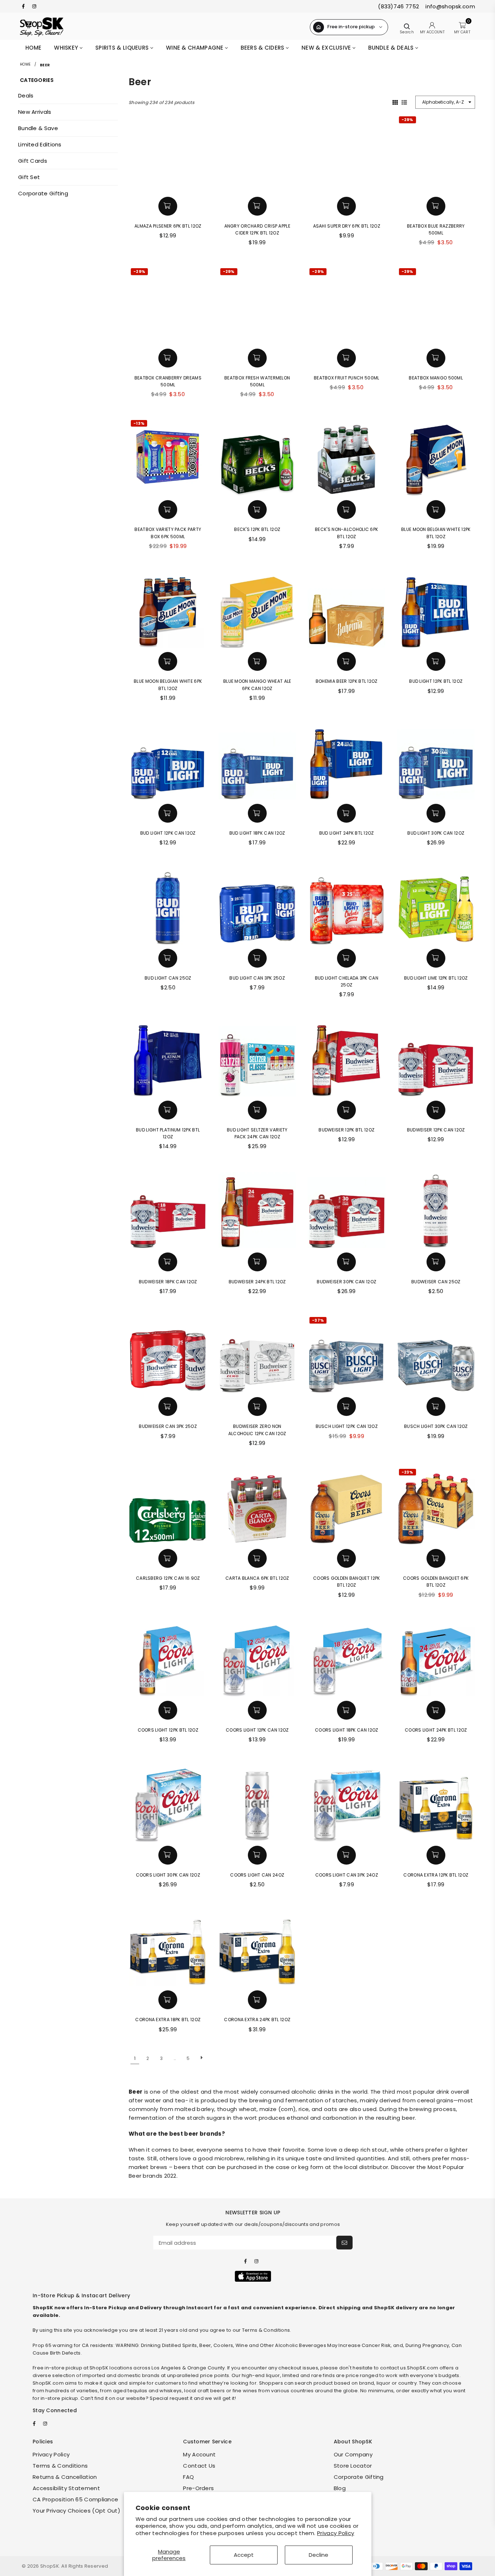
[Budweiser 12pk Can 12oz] (436, 1057)
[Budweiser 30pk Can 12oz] (347, 1209)
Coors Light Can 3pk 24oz (347, 1875)
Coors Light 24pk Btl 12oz (436, 1730)
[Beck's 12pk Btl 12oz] (257, 457)
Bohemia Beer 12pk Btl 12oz (347, 681)
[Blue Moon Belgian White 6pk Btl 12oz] (168, 609)
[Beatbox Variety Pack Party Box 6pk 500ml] (168, 457)
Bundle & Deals (392, 48)
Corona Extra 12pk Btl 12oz (436, 1875)
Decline (319, 2555)
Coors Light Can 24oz (257, 1875)
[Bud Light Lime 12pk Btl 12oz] (436, 905)
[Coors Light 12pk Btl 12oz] (168, 1658)
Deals (26, 95)
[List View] (404, 102)
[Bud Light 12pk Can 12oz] (168, 761)
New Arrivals (35, 112)
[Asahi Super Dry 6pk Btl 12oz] (347, 153)
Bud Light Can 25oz (168, 978)
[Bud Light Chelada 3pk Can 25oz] (347, 905)
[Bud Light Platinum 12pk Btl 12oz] (168, 1057)
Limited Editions (40, 144)
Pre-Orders (198, 2488)
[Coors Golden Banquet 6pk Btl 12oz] (436, 1506)
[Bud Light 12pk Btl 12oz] (436, 609)
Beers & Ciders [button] (263, 48)
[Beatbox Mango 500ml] (436, 305)
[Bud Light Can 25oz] (168, 905)
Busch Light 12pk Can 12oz (347, 1426)
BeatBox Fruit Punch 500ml (347, 378)
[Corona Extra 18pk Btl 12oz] (168, 1947)
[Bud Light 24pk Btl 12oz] (347, 761)
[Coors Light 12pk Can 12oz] (257, 1658)
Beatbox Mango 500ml (436, 378)
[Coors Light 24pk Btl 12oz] (436, 1658)
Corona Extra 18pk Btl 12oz (168, 2020)
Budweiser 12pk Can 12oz (436, 1130)
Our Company (353, 2454)
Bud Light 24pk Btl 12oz (347, 833)
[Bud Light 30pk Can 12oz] (436, 761)
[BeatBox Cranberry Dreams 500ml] (168, 305)
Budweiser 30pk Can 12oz (346, 1282)
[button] (168, 206)
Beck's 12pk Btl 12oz (257, 529)
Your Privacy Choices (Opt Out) (76, 2511)
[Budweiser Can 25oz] (436, 1209)
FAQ (188, 2477)
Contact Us (199, 2466)
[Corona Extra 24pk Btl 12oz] (257, 1947)
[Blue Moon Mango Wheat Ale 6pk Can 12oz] (257, 609)
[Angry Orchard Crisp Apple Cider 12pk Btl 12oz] (257, 153)
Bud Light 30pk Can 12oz (436, 833)
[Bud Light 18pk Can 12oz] (257, 761)
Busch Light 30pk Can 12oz (436, 1426)
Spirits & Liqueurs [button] (123, 48)
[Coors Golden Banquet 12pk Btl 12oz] (347, 1506)
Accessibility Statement (66, 2488)
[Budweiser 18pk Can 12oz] (168, 1209)
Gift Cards (33, 161)
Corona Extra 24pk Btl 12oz (257, 2020)
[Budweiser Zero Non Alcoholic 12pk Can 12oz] (257, 1354)
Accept (244, 2555)
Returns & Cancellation (65, 2477)
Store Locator (353, 2466)
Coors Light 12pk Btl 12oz (168, 1730)
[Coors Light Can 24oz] (257, 1802)
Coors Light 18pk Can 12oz (347, 1730)
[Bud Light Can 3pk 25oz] (257, 905)
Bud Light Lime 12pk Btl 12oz (436, 978)
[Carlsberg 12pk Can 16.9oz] (168, 1506)
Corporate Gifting (43, 193)
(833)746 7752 (398, 6)
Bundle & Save (38, 128)
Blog (340, 2488)
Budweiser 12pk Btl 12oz (346, 1130)
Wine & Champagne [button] (195, 48)
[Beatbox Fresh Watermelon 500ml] (257, 305)
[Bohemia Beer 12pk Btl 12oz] (347, 609)
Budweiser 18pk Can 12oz (168, 1282)
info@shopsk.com (450, 6)
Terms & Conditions (60, 2466)
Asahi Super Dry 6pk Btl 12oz (347, 226)
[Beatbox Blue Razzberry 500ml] (436, 153)
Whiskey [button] (67, 48)
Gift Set (29, 177)
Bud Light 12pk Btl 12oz (436, 681)
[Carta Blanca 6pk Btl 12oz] (257, 1506)
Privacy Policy (336, 2533)
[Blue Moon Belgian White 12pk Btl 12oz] (436, 457)
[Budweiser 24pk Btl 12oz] (257, 1209)
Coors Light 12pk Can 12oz (257, 1730)
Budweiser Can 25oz (436, 1282)
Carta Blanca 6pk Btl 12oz (257, 1578)
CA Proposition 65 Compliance (75, 2499)
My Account (199, 2454)
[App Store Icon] (253, 2276)
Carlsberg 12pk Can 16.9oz (168, 1578)
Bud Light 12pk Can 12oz (168, 833)
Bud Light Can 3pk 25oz (257, 978)
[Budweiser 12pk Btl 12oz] (347, 1057)
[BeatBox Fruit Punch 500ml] (347, 305)
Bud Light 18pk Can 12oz (257, 833)
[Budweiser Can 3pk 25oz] (168, 1354)
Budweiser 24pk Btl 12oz (257, 1282)
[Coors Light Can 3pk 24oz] (347, 1802)
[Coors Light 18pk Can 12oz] (347, 1658)
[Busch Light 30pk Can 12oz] (436, 1354)
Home (33, 48)
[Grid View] (395, 102)
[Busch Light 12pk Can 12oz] (347, 1354)
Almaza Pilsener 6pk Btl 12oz (168, 226)
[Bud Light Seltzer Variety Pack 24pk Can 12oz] (257, 1057)
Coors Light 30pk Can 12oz (168, 1875)
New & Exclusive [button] (327, 48)
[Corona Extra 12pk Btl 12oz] (436, 1802)
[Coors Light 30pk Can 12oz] (168, 1802)
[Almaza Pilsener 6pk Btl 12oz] (168, 153)
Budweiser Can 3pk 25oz (168, 1426)
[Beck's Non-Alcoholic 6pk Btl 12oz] (347, 457)
